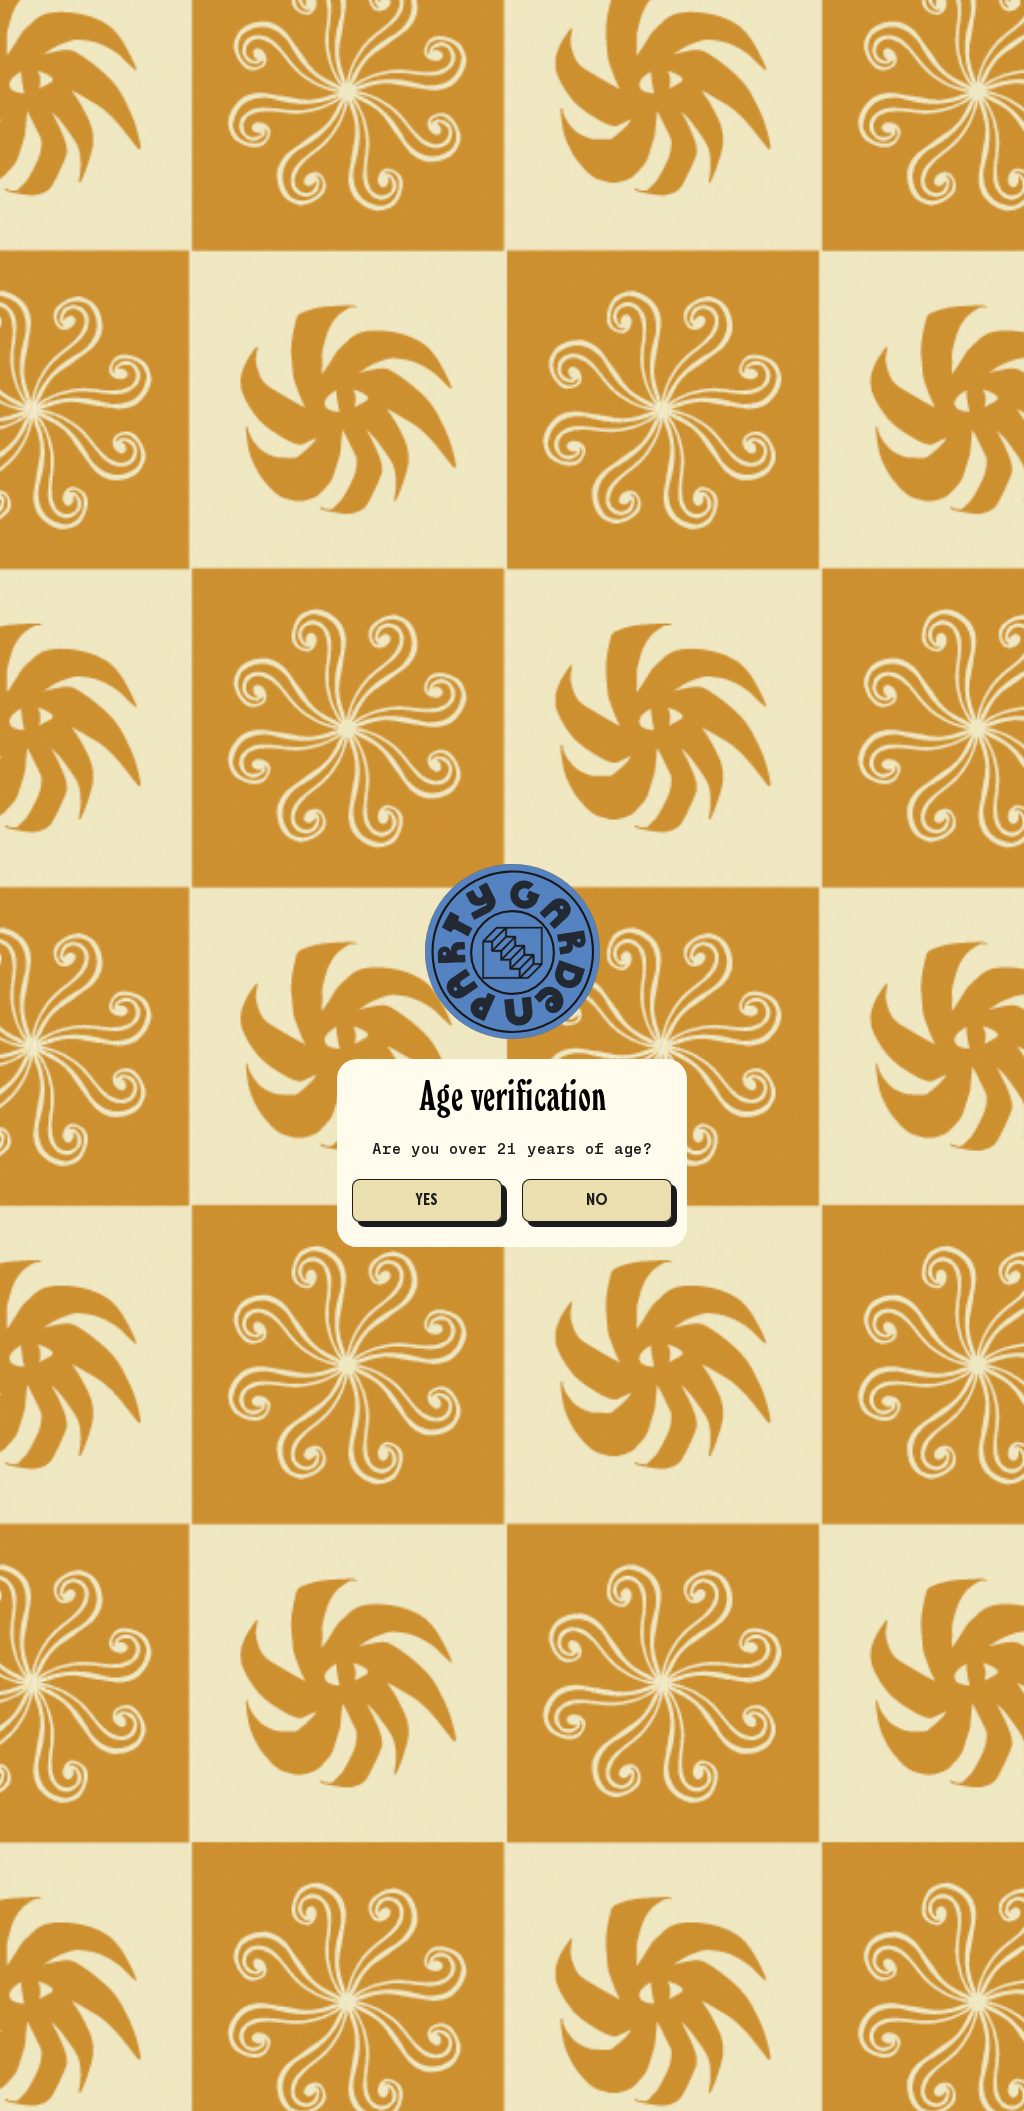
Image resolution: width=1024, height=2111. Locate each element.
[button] (427, 1200)
